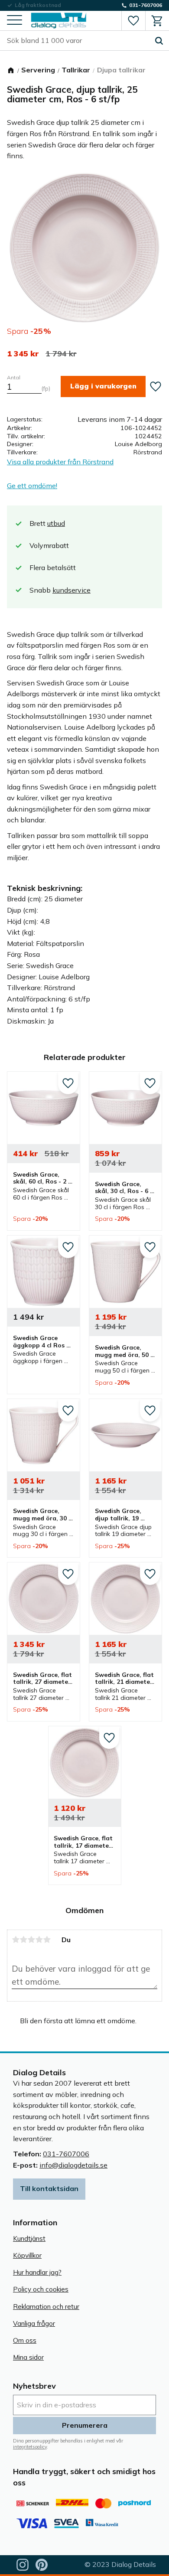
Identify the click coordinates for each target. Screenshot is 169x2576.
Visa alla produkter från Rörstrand (60, 462)
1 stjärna (16, 1940)
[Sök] (159, 41)
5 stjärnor (47, 1940)
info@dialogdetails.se (73, 2165)
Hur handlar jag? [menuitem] (37, 2272)
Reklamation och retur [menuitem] (46, 2307)
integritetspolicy (30, 2447)
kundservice (71, 590)
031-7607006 (66, 2154)
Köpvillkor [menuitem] (27, 2255)
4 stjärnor (39, 1940)
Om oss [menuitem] (25, 2340)
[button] (15, 21)
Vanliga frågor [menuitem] (34, 2323)
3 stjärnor (31, 1940)
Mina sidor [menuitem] (28, 2357)
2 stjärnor (23, 1940)
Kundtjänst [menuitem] (29, 2239)
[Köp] (103, 386)
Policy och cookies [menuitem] (41, 2289)
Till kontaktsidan (49, 2188)
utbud (56, 523)
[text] (23, 354)
